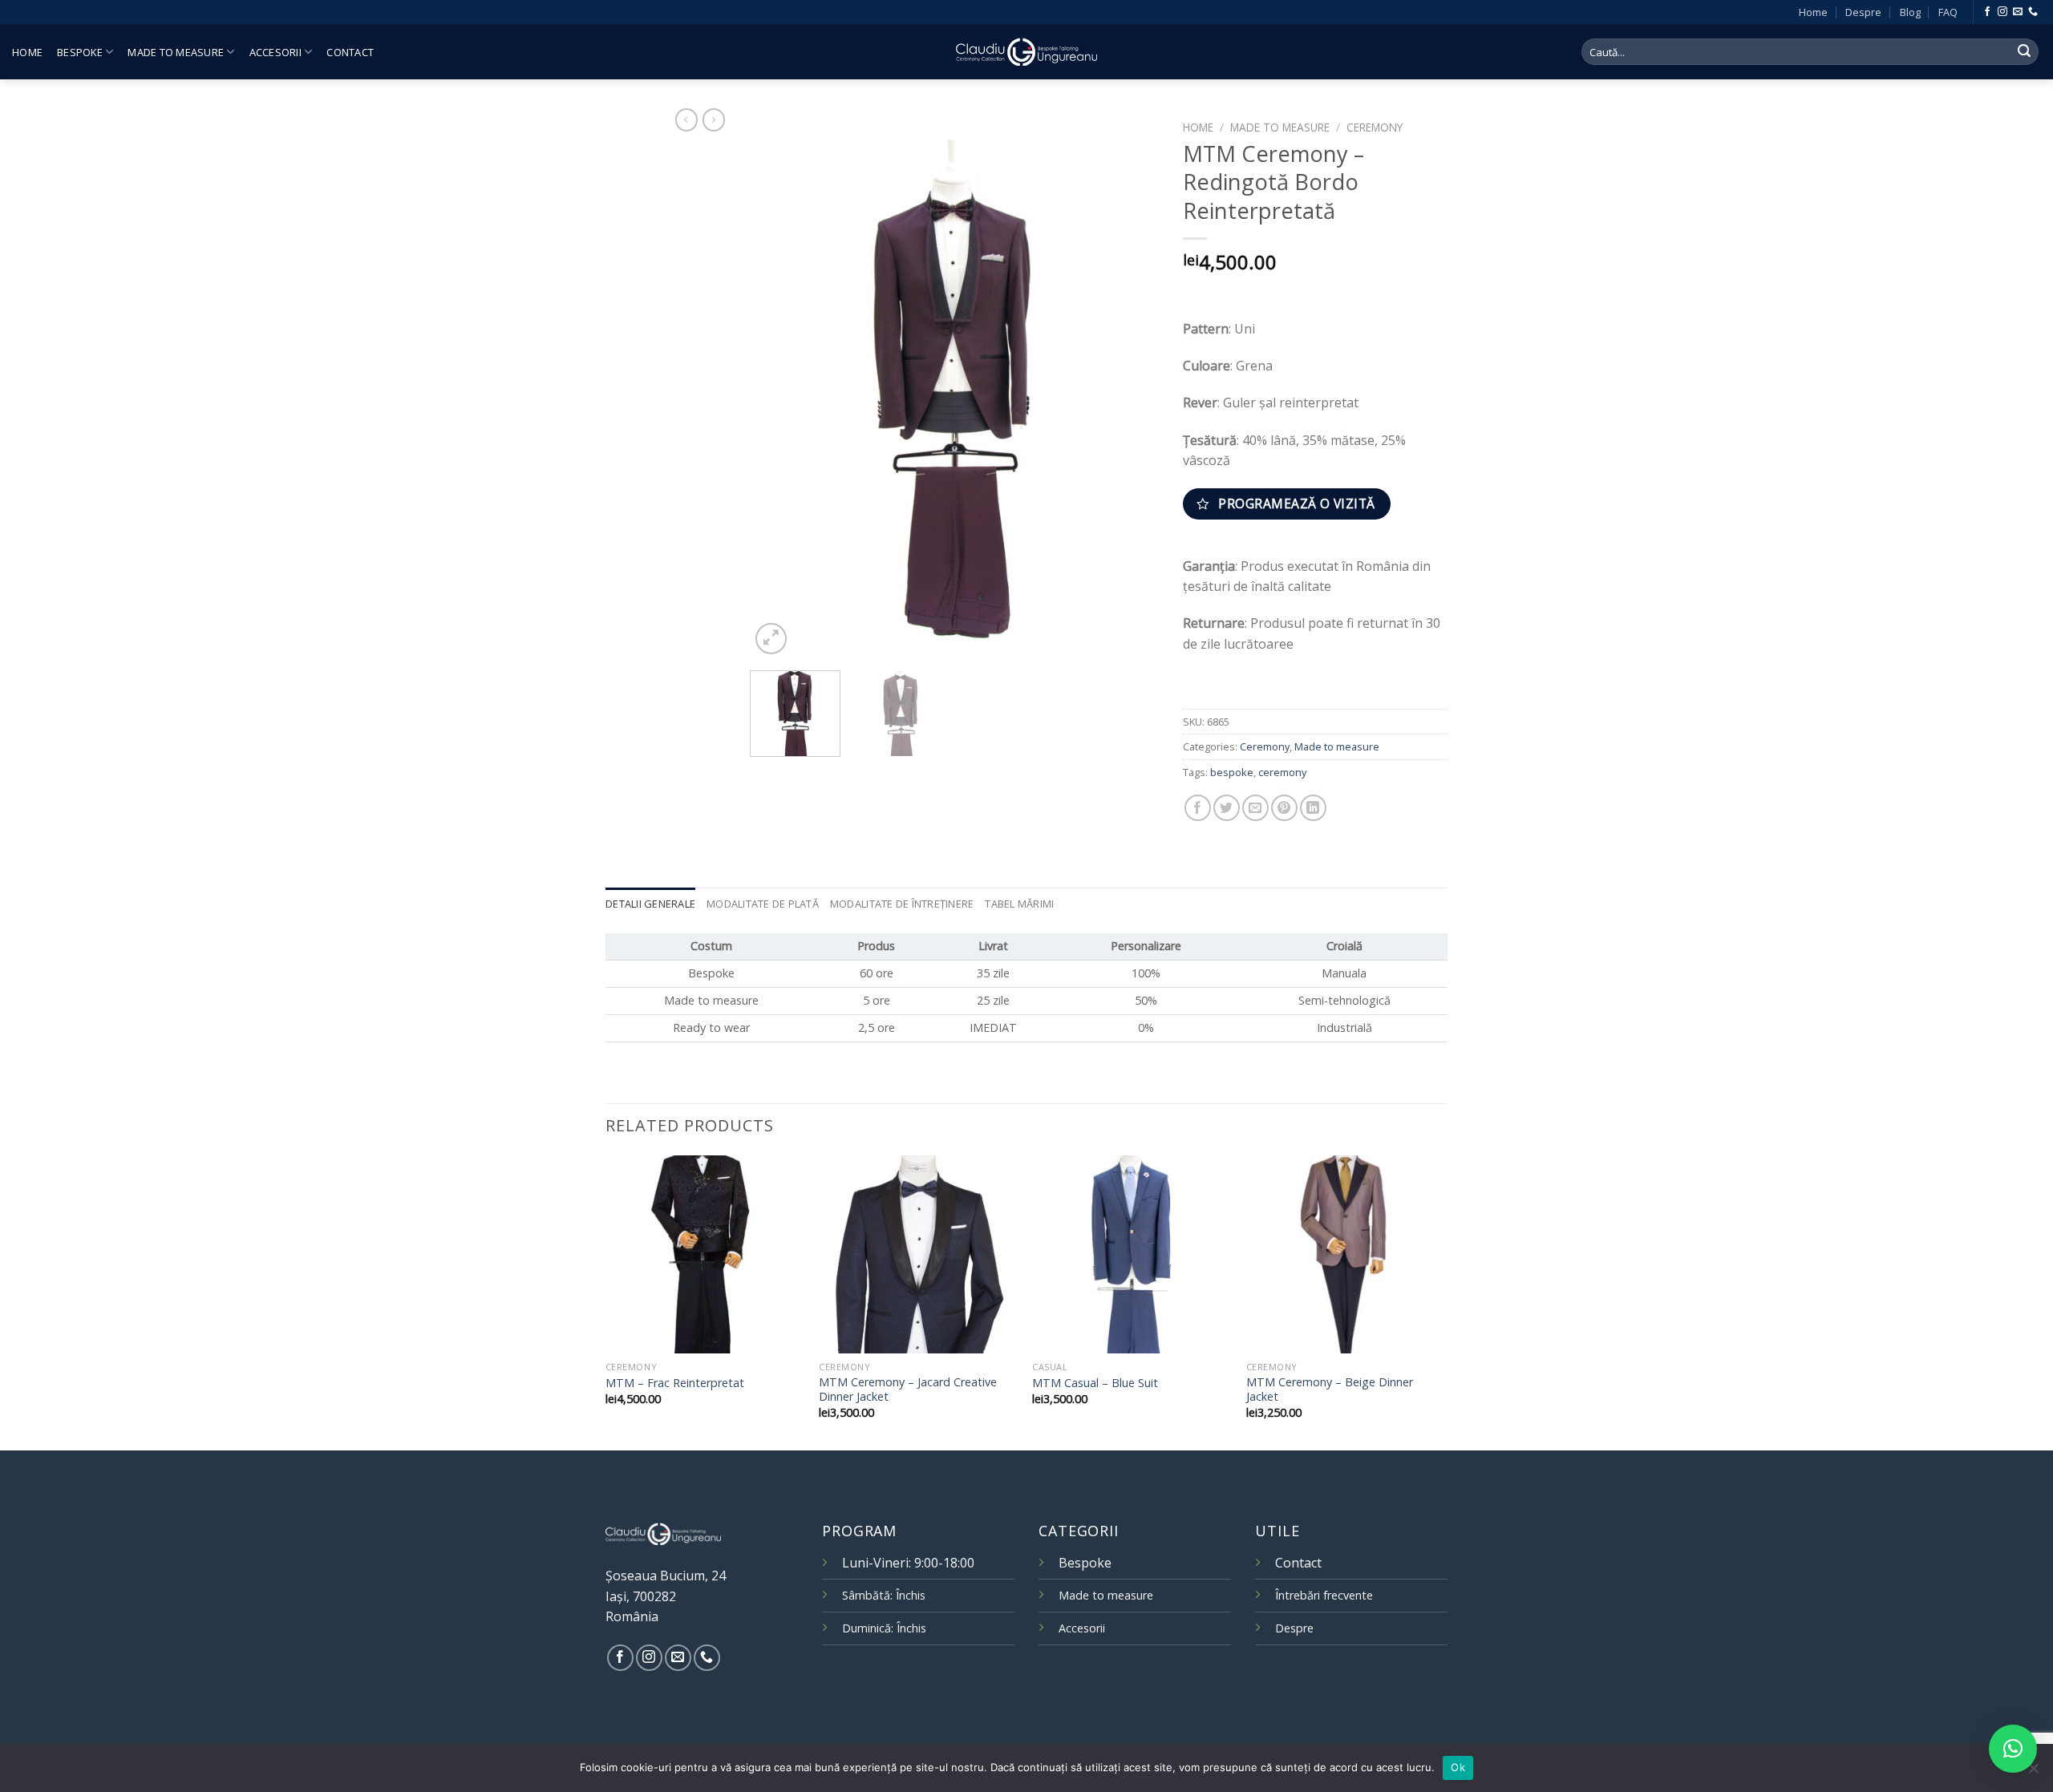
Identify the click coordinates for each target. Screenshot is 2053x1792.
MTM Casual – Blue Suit (1095, 1383)
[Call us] (2033, 12)
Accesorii (275, 52)
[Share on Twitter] (1227, 808)
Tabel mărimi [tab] (1019, 904)
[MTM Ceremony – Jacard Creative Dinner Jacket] (918, 1254)
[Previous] (778, 386)
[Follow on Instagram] (2002, 12)
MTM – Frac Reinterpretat (675, 1383)
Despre (1863, 12)
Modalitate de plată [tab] (763, 904)
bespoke (1232, 772)
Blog (1910, 12)
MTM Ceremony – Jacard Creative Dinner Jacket (908, 1390)
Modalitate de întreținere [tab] (902, 904)
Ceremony (1375, 127)
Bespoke (80, 52)
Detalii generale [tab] (650, 904)
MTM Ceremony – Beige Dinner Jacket (1330, 1390)
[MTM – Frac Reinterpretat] (705, 1254)
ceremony (1282, 772)
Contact (350, 52)
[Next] (1131, 386)
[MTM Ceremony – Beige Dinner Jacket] (1345, 1254)
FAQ (1948, 12)
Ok (1458, 1767)
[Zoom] (771, 639)
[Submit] (2024, 52)
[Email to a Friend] (1255, 808)
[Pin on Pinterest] (1284, 808)
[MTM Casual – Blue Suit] (1131, 1254)
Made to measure (176, 52)
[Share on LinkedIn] (1313, 808)
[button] (2013, 1749)
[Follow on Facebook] (1987, 12)
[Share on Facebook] (1198, 808)
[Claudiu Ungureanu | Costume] (1026, 51)
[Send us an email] (2018, 12)
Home (1813, 12)
